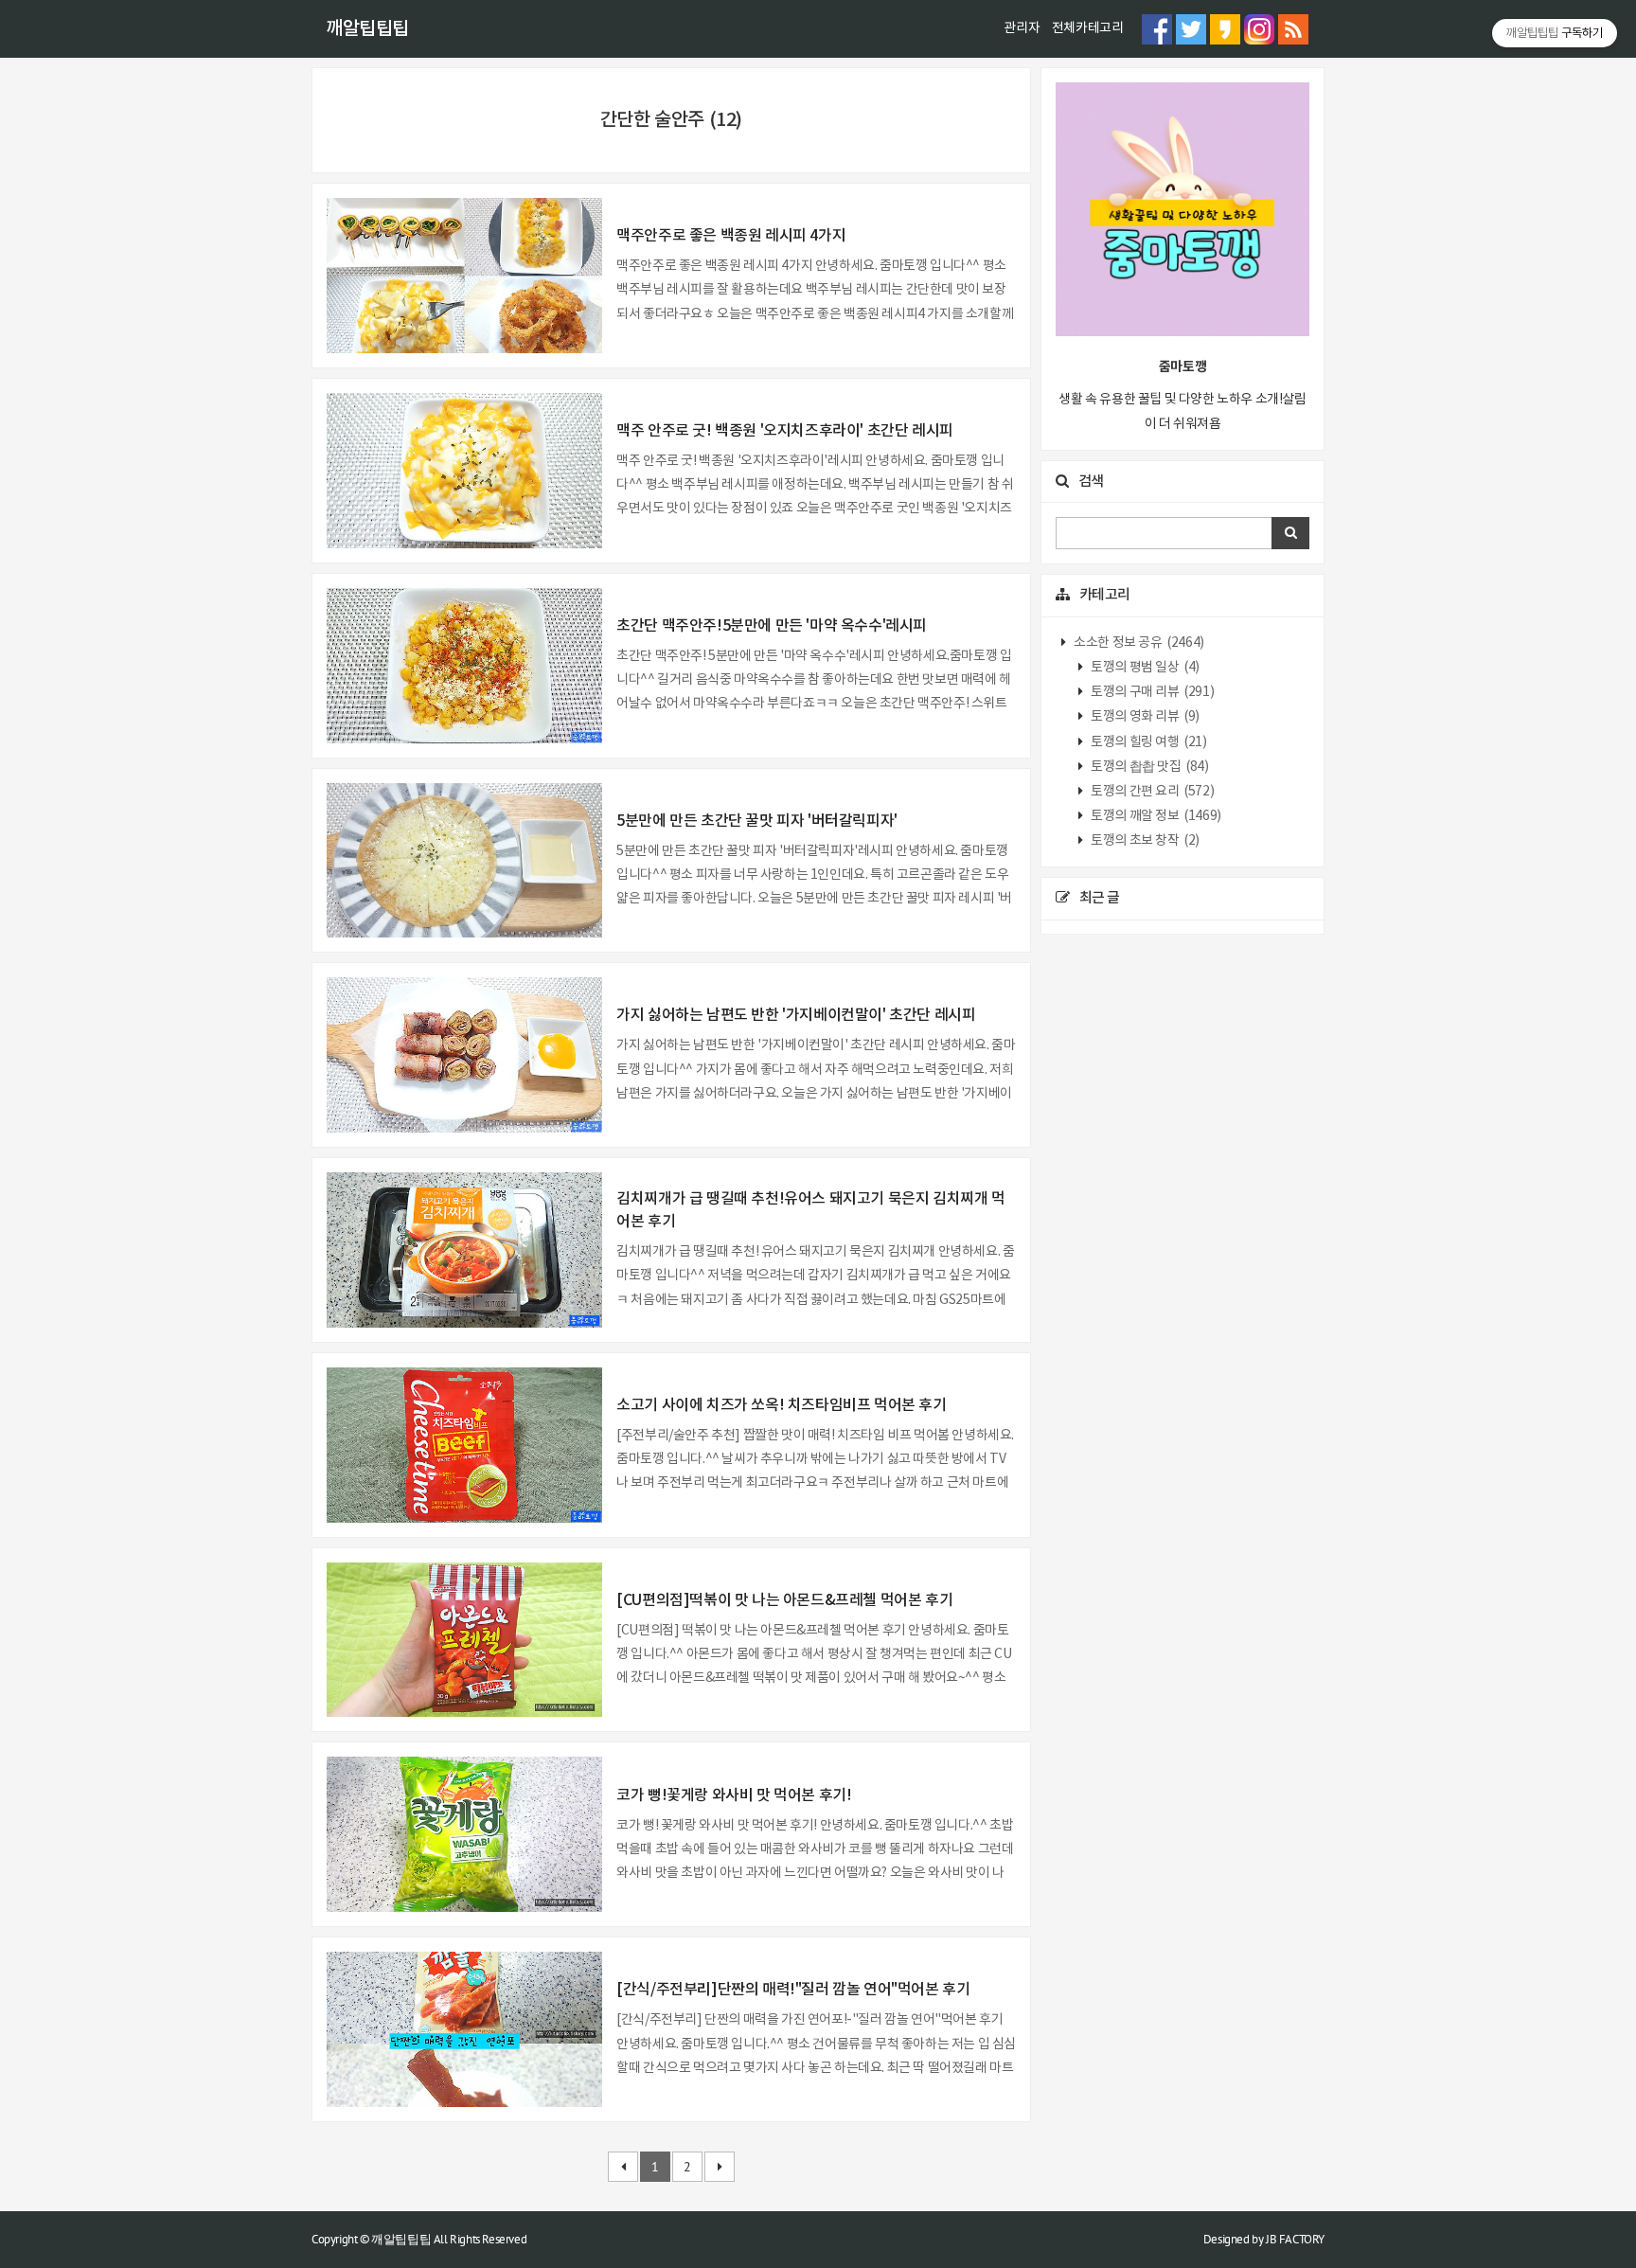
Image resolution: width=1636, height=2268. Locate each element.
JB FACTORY (1295, 2239)
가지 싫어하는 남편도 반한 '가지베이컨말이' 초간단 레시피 (796, 1015)
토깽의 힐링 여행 (1148, 742)
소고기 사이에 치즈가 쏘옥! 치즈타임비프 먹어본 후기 (781, 1405)
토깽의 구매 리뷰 (1152, 692)
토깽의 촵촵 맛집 (1149, 767)
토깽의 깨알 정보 (1155, 816)
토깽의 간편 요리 (1152, 792)
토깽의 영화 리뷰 (1144, 717)
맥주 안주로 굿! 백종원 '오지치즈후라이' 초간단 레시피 (785, 431)
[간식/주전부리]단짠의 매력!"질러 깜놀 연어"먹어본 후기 (793, 1990)
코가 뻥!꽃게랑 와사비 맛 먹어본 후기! (734, 1795)
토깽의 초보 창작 (1144, 841)
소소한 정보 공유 (1138, 643)
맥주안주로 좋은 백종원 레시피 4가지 (731, 236)
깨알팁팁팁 (367, 29)
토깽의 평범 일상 (1144, 668)
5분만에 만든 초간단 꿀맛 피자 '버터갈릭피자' (757, 821)
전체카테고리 (1088, 28)
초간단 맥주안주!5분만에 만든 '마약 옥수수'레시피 (772, 626)
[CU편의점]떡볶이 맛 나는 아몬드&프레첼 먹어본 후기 (784, 1600)
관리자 (1022, 28)
